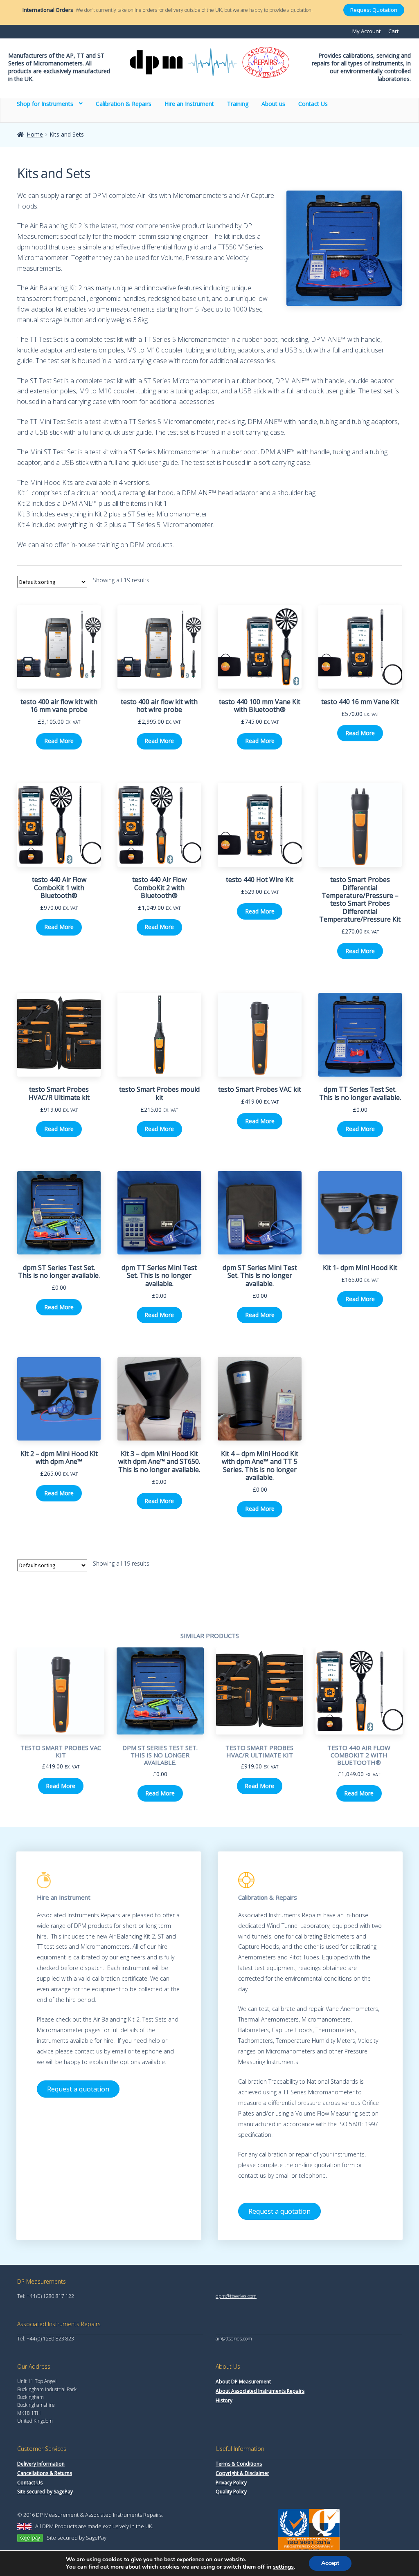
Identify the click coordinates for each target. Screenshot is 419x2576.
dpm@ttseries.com (236, 2296)
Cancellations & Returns (45, 2473)
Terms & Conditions (239, 2464)
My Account (366, 31)
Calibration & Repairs (124, 103)
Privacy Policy (231, 2483)
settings (283, 2567)
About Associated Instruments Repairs (260, 2391)
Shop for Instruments (45, 103)
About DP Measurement (243, 2382)
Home (35, 134)
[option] (61, 1726)
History (224, 2400)
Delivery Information (41, 2464)
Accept (330, 2563)
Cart (393, 31)
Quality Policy (231, 2492)
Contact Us (313, 103)
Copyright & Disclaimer (242, 2473)
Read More (59, 741)
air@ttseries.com (234, 2339)
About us (273, 103)
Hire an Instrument (189, 103)
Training (238, 103)
